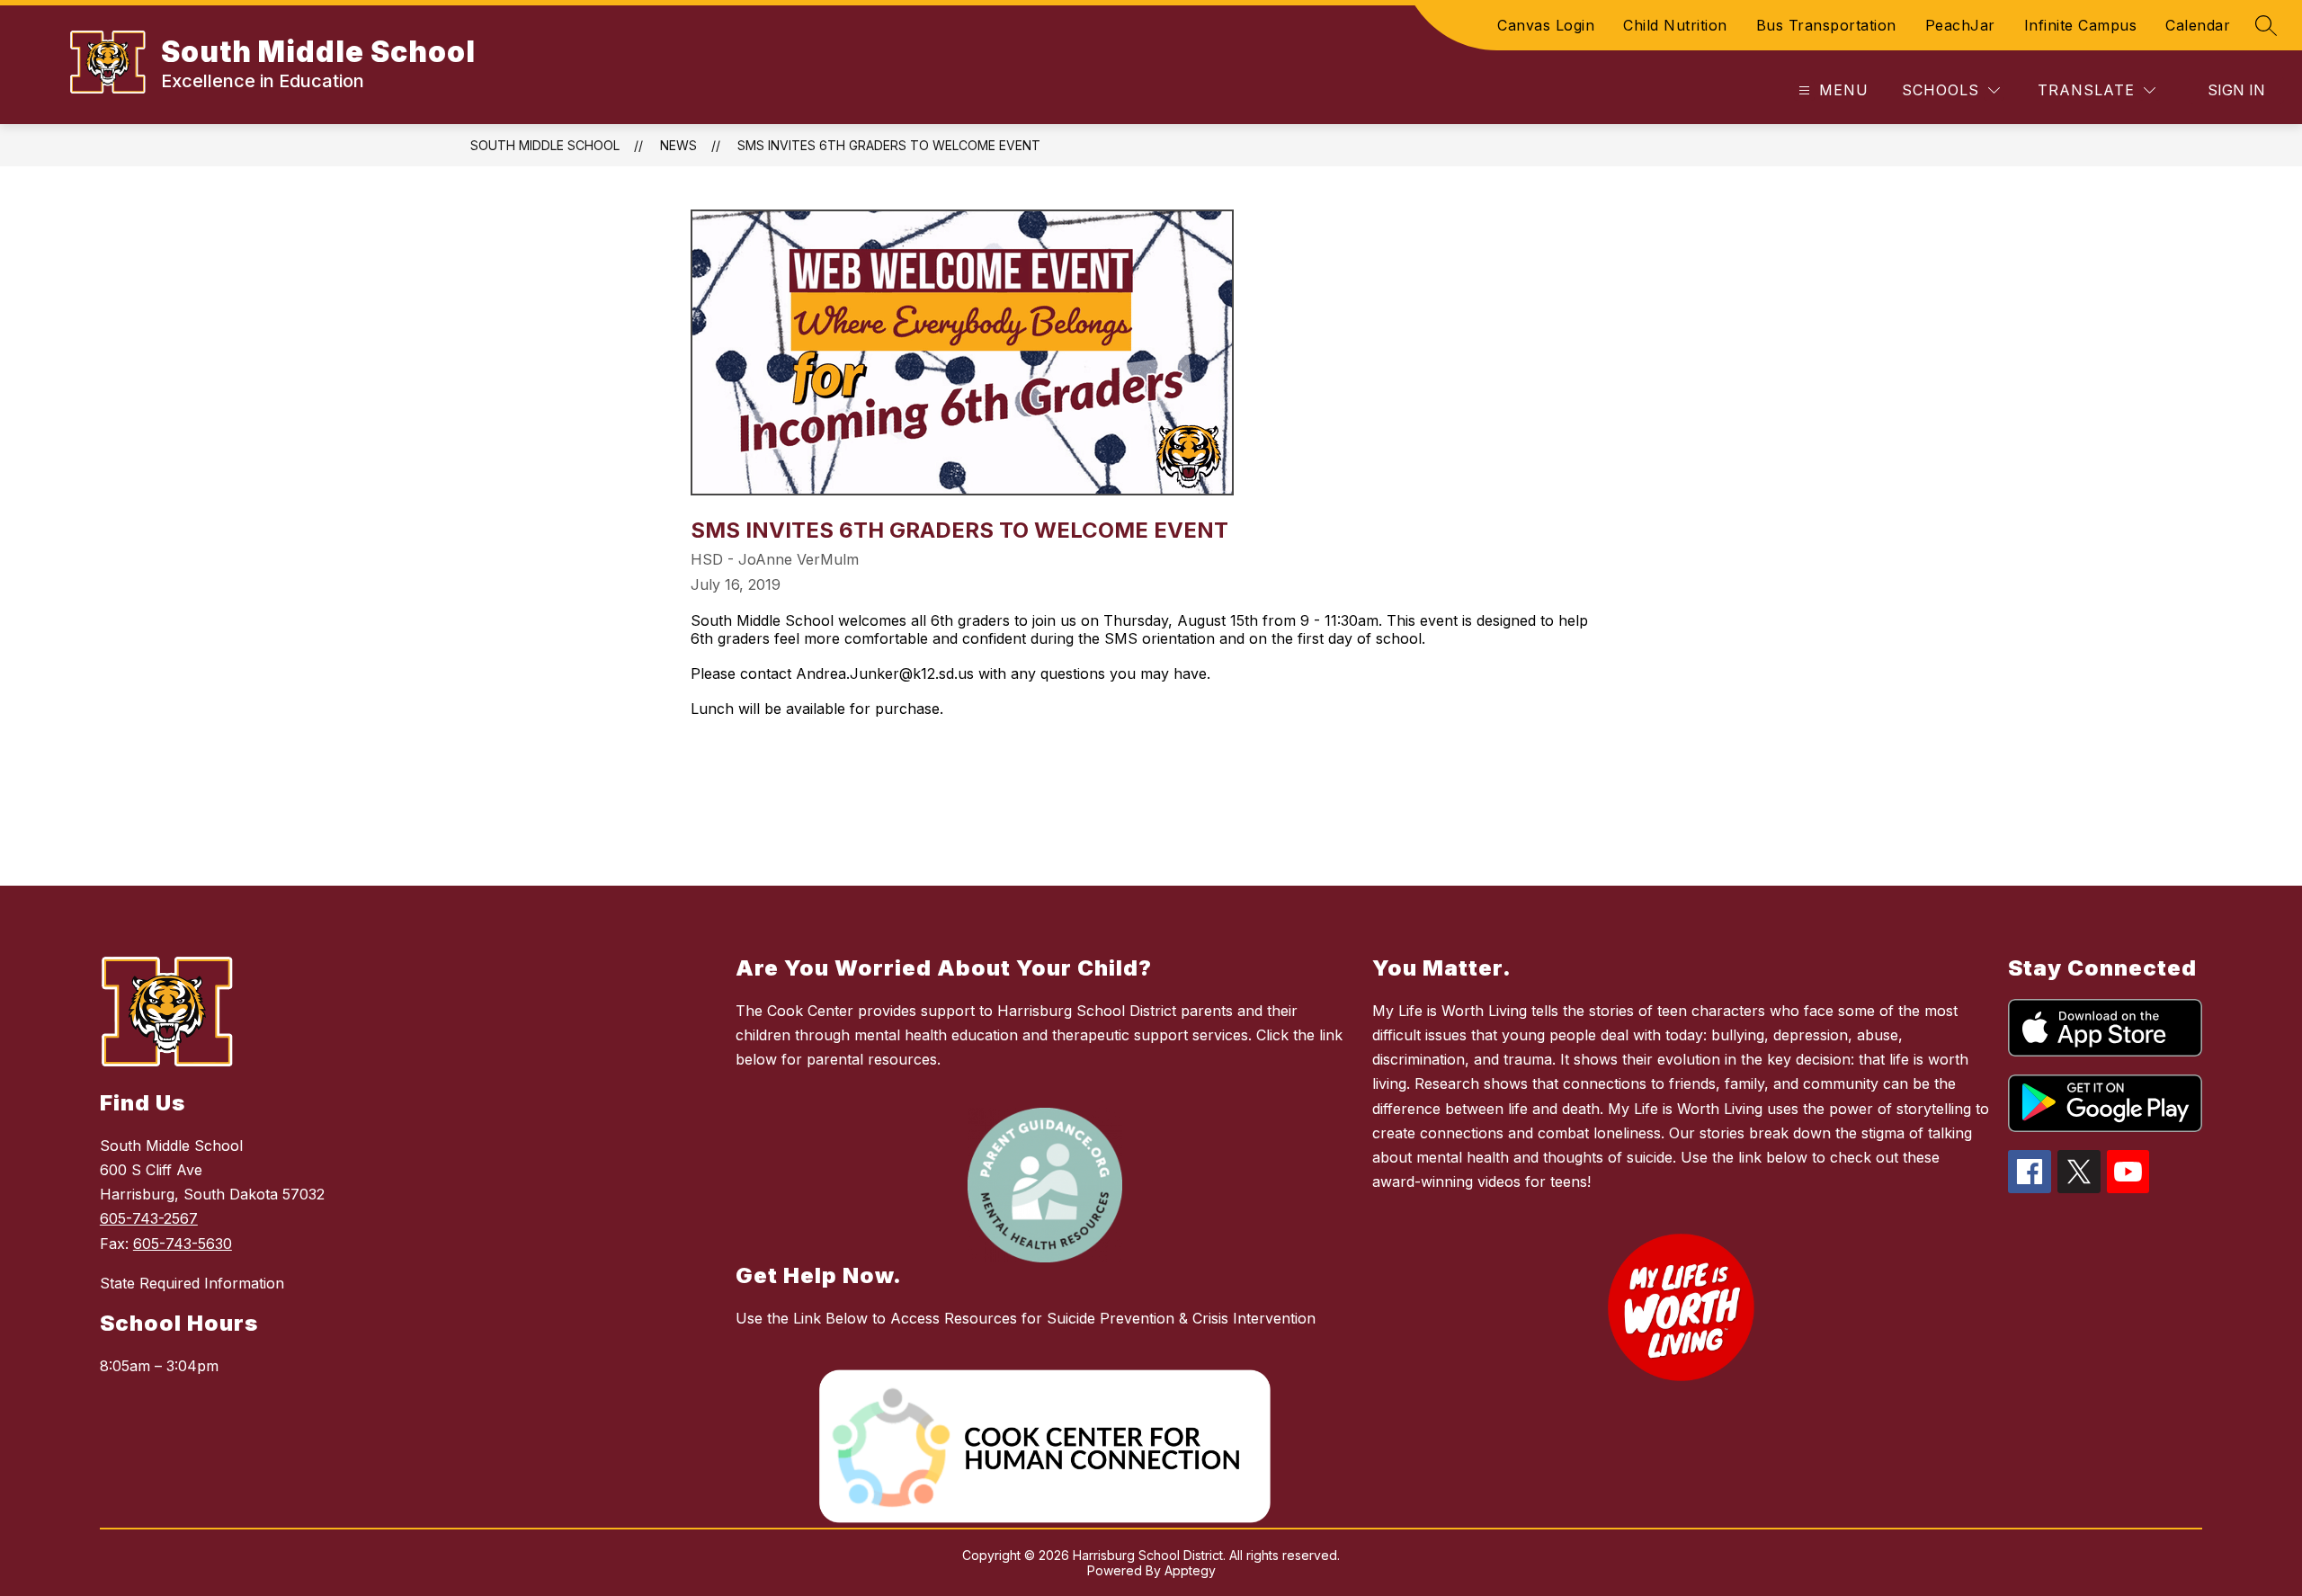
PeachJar (1960, 25)
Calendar (2198, 25)
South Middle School (545, 145)
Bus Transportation (1826, 25)
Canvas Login (1546, 25)
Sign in (2236, 90)
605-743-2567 (149, 1218)
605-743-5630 (183, 1244)
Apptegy (1190, 1570)
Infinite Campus (2081, 25)
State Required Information (192, 1283)
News (678, 145)
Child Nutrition (1675, 25)
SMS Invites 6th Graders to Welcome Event (889, 145)
